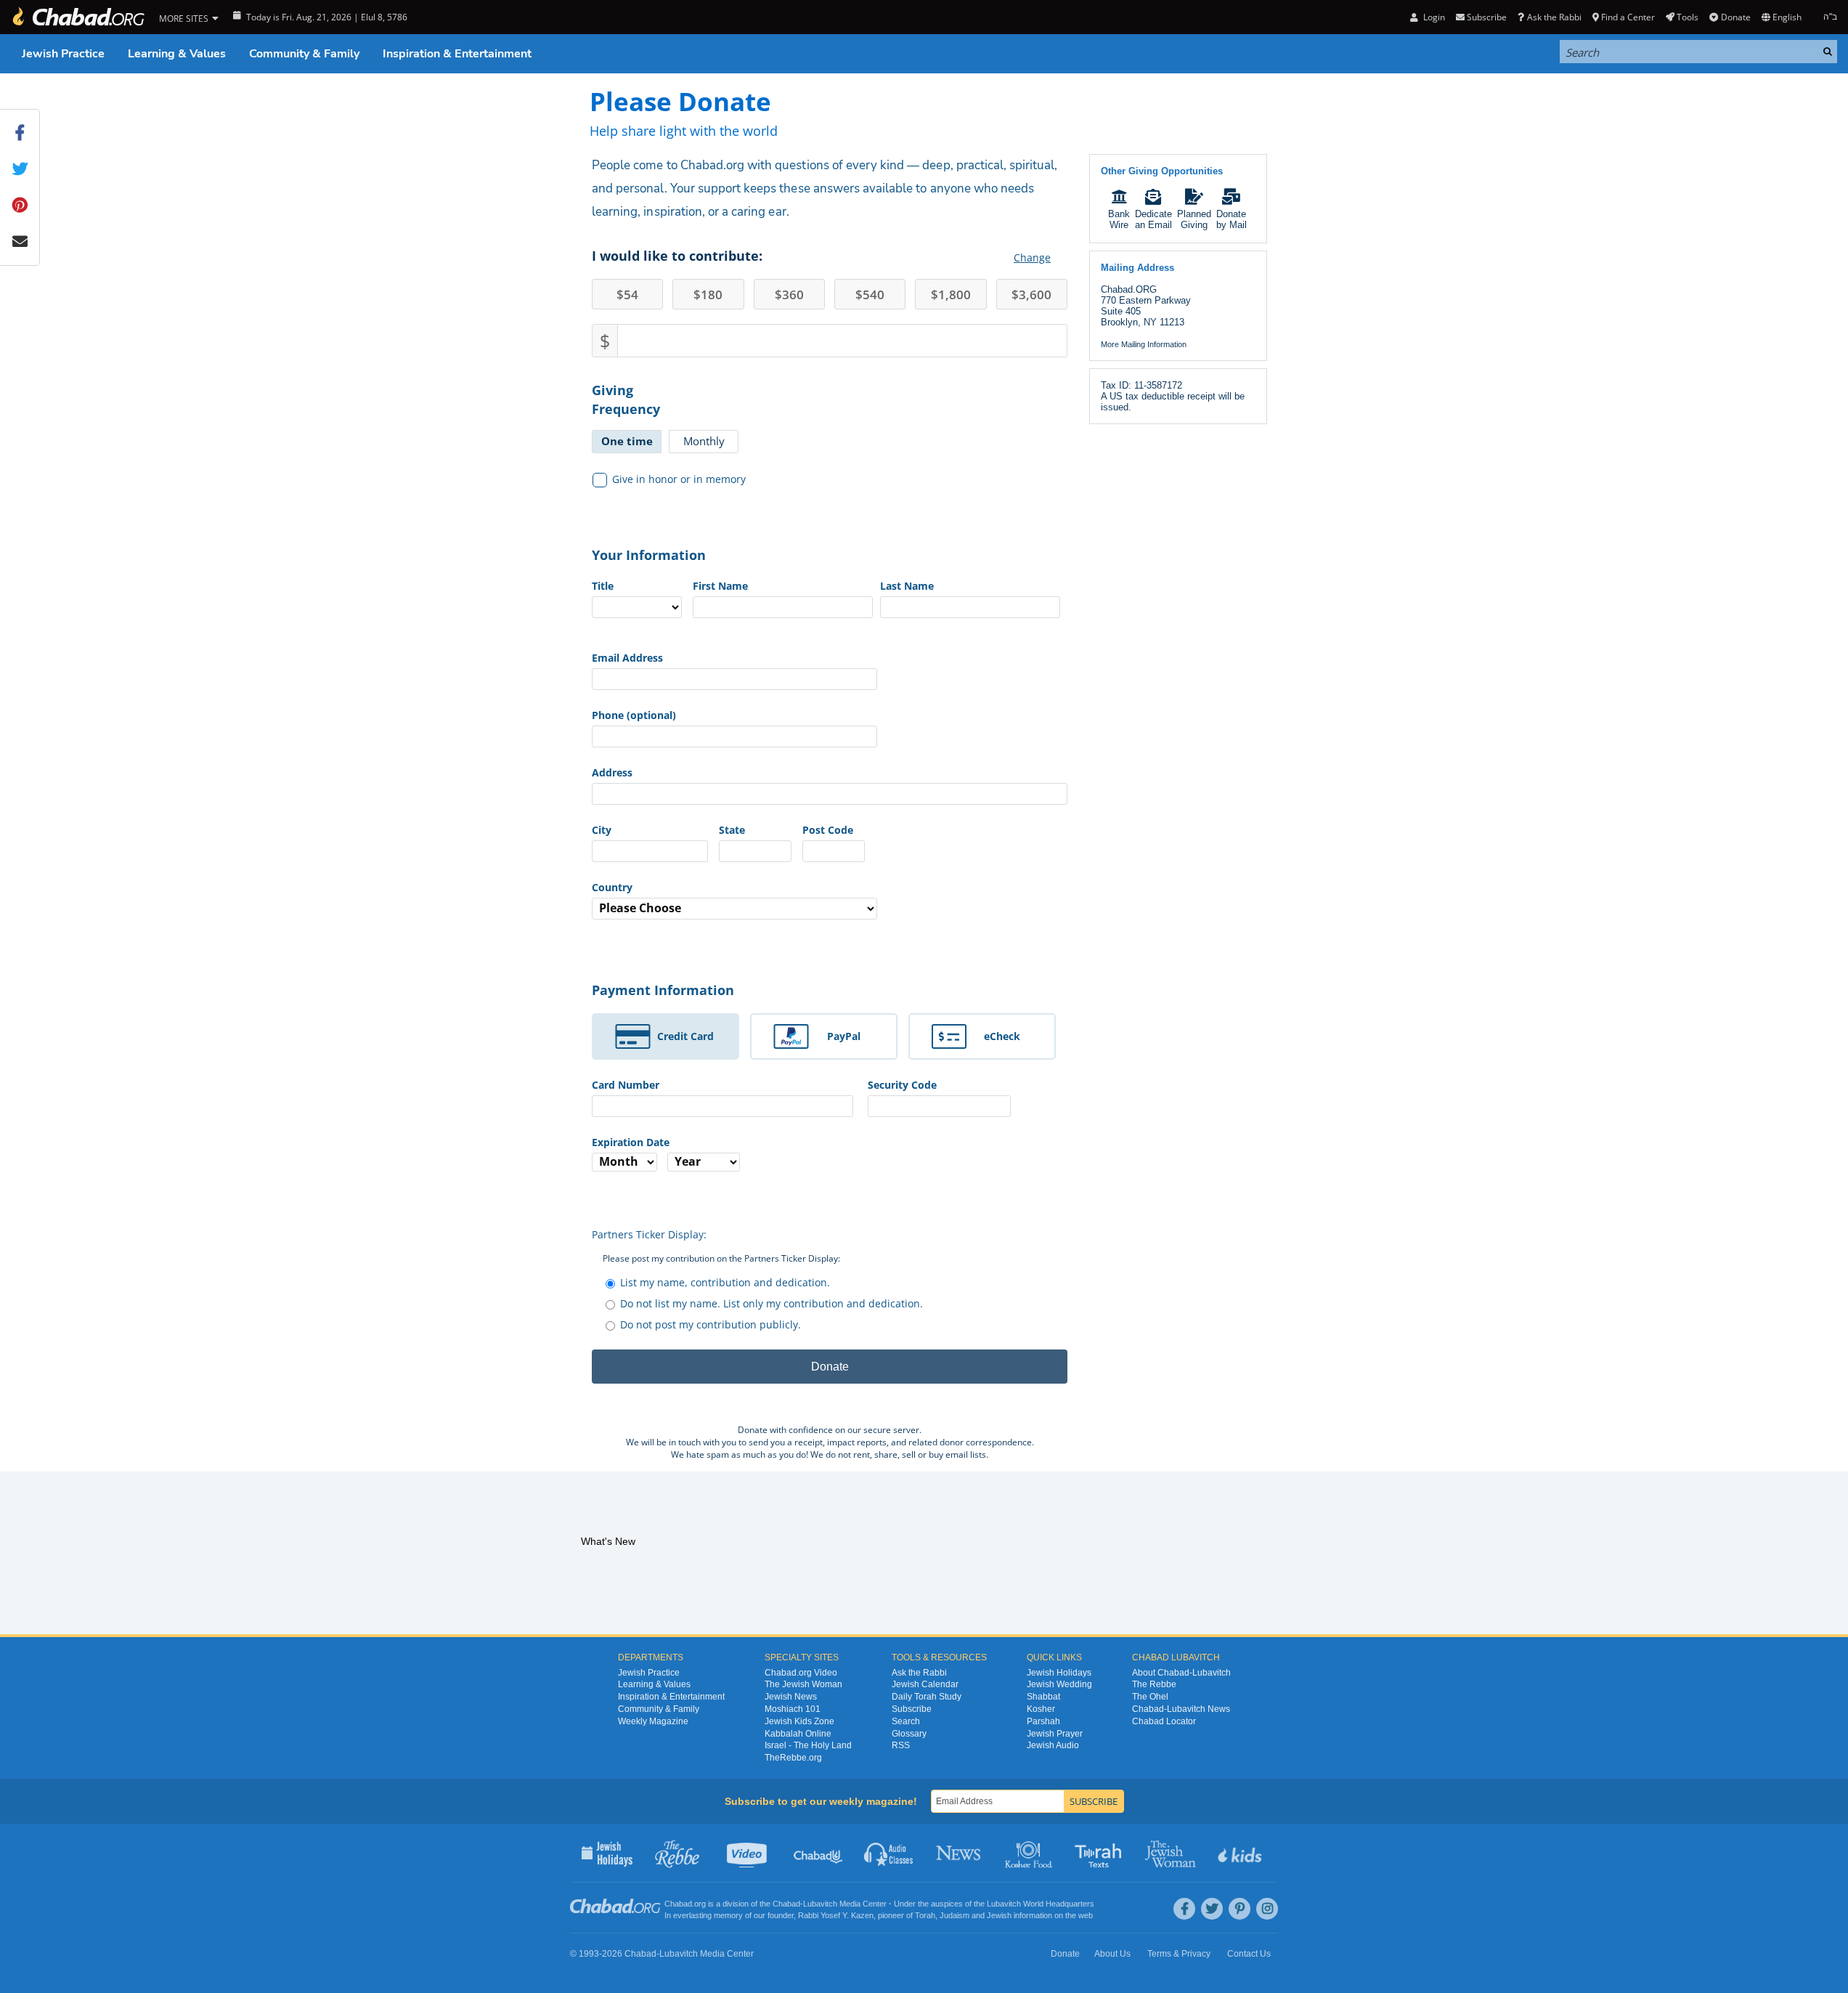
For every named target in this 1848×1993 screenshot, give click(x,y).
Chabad (786, 1904)
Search (906, 1721)
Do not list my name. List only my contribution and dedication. (772, 1303)
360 (789, 295)
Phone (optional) (634, 715)
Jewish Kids (1241, 1853)
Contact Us (1249, 1954)
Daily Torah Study (927, 1697)
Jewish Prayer (1055, 1734)
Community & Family (304, 54)
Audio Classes (889, 1853)
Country (612, 887)
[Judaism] (78, 17)
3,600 (1031, 295)
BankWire (1119, 219)
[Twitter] (1212, 1909)
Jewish (999, 1915)
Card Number (626, 1085)
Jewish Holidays (1059, 1673)
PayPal (844, 1036)
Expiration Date (631, 1142)
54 (627, 295)
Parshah (1043, 1721)
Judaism (954, 1915)
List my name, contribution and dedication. (725, 1282)
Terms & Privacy (1179, 1954)
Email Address (627, 658)
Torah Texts (1100, 1853)
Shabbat (1043, 1697)
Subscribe (912, 1709)
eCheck (1002, 1036)
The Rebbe (1154, 1684)
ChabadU (819, 1853)
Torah (925, 1915)
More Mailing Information (1144, 344)
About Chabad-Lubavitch (1181, 1673)
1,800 (951, 295)
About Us (1112, 1954)
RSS (901, 1745)
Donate (1735, 17)
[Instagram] (1267, 1909)
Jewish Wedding (1059, 1684)
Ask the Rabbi (1554, 17)
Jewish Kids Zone (799, 1721)
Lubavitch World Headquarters (1041, 1904)
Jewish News (791, 1697)
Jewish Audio (1053, 1745)
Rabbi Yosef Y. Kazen (836, 1915)
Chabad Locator (1164, 1721)
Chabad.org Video (801, 1673)
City (602, 830)
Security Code (902, 1085)
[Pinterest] (1240, 1909)
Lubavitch (820, 1904)
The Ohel (1150, 1697)
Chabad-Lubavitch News (1181, 1709)
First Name (720, 586)
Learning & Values (177, 54)
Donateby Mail (1232, 219)
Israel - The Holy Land (808, 1745)
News (960, 1853)
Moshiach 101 (793, 1709)
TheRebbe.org (793, 1758)
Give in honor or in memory (679, 479)
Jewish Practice (63, 54)
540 (870, 295)
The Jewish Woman (803, 1684)
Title (603, 586)
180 (708, 295)
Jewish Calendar (925, 1684)
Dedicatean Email (1153, 219)
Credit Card (685, 1036)
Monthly (704, 441)
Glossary (909, 1734)
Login (1433, 17)
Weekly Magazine (653, 1721)
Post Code (828, 830)
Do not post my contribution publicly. (711, 1324)
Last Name (907, 586)
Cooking (1030, 1853)
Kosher (1041, 1709)
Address (612, 772)
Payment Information (663, 990)
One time (627, 441)
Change (1032, 257)
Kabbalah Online (798, 1734)
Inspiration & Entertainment (457, 54)
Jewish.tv (748, 1853)
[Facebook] (1184, 1909)
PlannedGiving (1194, 219)
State (732, 830)
